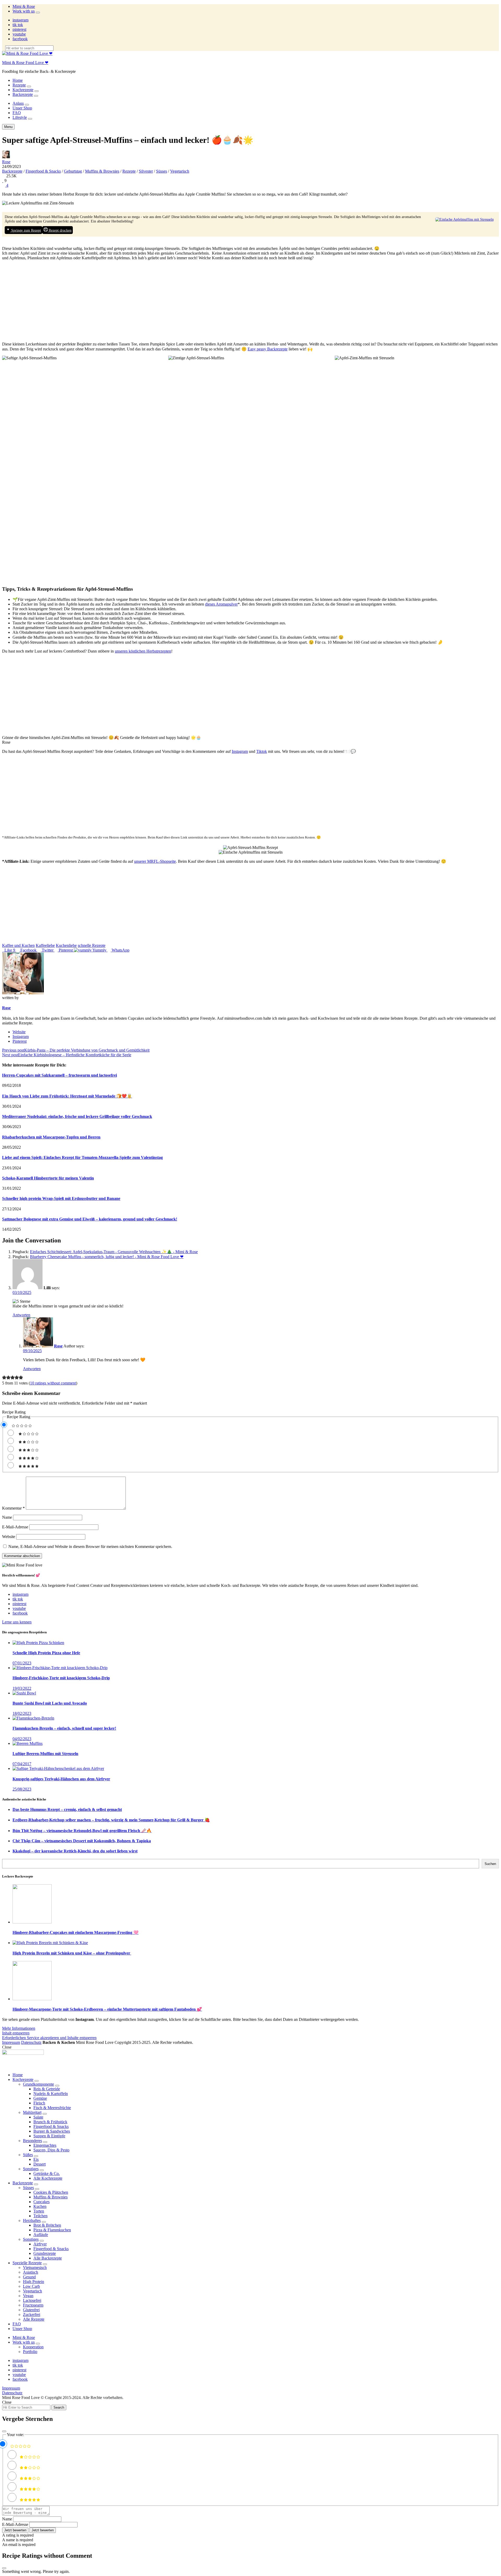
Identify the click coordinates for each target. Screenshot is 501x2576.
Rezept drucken (60, 230)
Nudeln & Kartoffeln (51, 2094)
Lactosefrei (32, 2300)
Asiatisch (31, 2272)
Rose (6, 162)
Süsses (162, 171)
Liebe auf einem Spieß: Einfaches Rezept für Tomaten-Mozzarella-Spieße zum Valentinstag (82, 1157)
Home (18, 80)
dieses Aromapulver (221, 604)
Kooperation (33, 2347)
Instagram (240, 751)
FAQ (17, 113)
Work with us (24, 11)
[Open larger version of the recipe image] (464, 219)
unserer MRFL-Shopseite (155, 861)
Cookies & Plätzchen (51, 2192)
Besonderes (32, 2141)
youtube (19, 34)
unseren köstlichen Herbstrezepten (143, 651)
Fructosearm (33, 2305)
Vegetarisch (180, 171)
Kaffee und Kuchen (18, 945)
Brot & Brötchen (47, 2225)
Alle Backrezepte (48, 2258)
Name (7, 1517)
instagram (20, 20)
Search (59, 2407)
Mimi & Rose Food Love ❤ (25, 63)
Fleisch (39, 2103)
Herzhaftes (32, 2220)
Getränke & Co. (47, 2173)
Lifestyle (20, 117)
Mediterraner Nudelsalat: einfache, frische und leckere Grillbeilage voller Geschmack (77, 1116)
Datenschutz (31, 2042)
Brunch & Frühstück (50, 2122)
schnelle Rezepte (92, 945)
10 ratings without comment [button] (53, 1383)
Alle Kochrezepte (48, 2178)
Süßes (28, 2155)
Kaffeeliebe (45, 945)
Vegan (28, 2296)
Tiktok (262, 751)
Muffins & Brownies (102, 171)
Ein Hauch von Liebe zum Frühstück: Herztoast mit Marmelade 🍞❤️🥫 (67, 1096)
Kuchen (40, 2206)
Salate (38, 2117)
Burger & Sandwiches (52, 2131)
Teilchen (40, 2216)
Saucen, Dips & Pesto (51, 2150)
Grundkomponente (38, 2084)
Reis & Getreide (47, 2089)
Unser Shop (22, 108)
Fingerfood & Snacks (43, 171)
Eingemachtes (45, 2145)
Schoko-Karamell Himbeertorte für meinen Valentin (48, 1178)
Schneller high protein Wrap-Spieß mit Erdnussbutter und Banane (61, 1198)
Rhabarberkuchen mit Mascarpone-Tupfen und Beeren (51, 1137)
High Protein (34, 2282)
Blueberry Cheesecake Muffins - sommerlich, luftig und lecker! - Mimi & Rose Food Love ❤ (107, 1257)
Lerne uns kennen (17, 1622)
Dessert (40, 2164)
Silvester (146, 171)
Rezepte (19, 85)
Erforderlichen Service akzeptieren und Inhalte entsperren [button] (49, 2038)
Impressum (11, 2042)
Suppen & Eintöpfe (49, 2136)
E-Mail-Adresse (15, 1527)
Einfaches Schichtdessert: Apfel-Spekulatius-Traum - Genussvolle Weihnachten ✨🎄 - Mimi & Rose (114, 1252)
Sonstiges (31, 2169)
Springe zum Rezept (26, 230)
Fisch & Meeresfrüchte (52, 2108)
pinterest (19, 29)
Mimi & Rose (24, 6)
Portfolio (30, 2352)
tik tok (18, 25)
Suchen (490, 1864)
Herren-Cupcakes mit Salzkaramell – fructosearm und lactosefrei (59, 1075)
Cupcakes (41, 2202)
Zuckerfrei (32, 2314)
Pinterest (20, 1041)
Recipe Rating (14, 1412)
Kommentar (13, 1508)
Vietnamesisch (35, 2267)
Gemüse (40, 2098)
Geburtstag (73, 171)
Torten (39, 2211)
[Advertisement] (250, 301)
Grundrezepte (45, 2253)
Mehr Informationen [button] (19, 2028)
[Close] (4, 2431)
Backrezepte (23, 94)
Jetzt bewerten (15, 2530)
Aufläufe (41, 2235)
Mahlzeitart (32, 2112)
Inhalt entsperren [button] (16, 2033)
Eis (36, 2159)
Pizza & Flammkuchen (52, 2230)
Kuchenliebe (66, 945)
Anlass (18, 103)
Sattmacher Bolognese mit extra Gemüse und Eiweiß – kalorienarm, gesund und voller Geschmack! (90, 1219)
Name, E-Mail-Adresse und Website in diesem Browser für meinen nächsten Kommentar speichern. (90, 1547)
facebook (20, 39)
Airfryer (40, 2244)
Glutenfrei (31, 2310)
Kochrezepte (23, 90)
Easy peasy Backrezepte (268, 349)
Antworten (21, 1315)
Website (19, 1032)
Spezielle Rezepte (27, 2263)
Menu (8, 127)
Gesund (29, 2277)
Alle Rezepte (34, 2319)
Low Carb (31, 2286)
